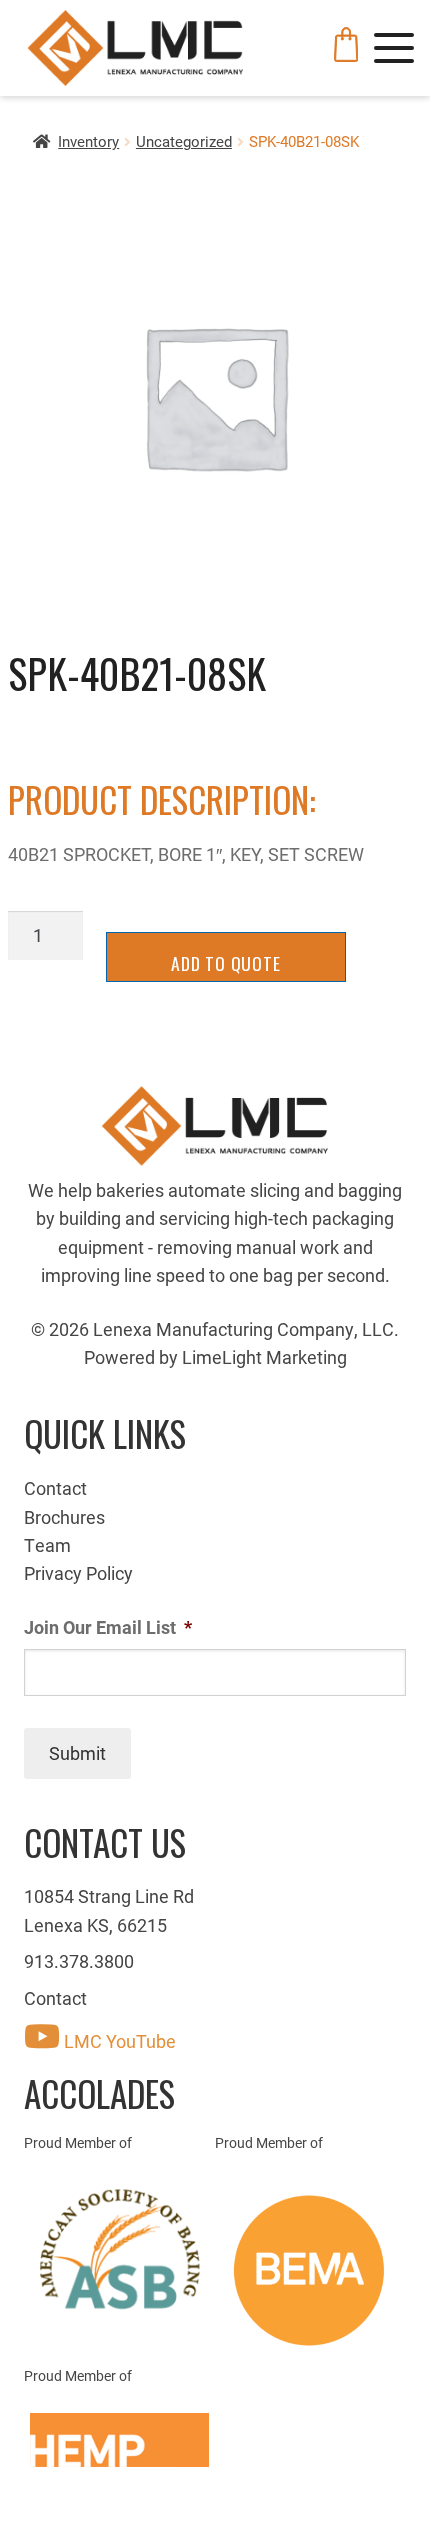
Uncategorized (184, 141)
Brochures (64, 1517)
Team (47, 1545)
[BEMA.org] (310, 2270)
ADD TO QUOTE (226, 963)
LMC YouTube (118, 2041)
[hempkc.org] (119, 2440)
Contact (55, 1488)
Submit (77, 1753)
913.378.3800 (79, 1961)
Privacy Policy (78, 1573)
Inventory (88, 141)
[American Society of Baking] (119, 2249)
